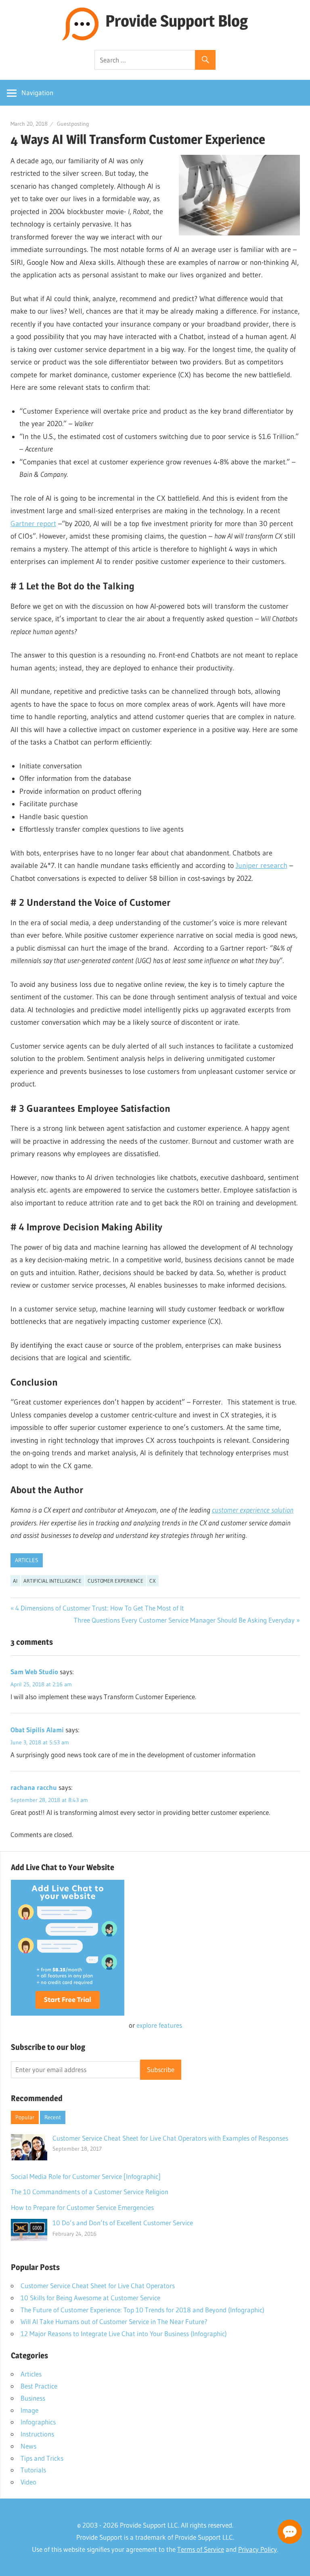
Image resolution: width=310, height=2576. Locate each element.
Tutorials (33, 2470)
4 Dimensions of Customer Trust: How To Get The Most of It (100, 1608)
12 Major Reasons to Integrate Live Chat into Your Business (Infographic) (124, 2334)
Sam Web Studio (34, 1672)
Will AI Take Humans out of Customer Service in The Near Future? (114, 2321)
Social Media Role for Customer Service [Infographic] (86, 2176)
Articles (27, 1560)
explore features (159, 2025)
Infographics (38, 2422)
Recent (53, 2117)
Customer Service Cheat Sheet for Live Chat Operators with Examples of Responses (170, 2138)
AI (15, 1581)
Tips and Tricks (42, 2458)
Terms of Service (201, 2549)
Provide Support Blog (177, 21)
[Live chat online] (290, 2532)
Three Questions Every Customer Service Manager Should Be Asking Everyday (184, 1620)
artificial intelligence (52, 1581)
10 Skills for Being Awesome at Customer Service (90, 2298)
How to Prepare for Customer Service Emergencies (82, 2207)
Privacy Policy (258, 2549)
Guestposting (73, 124)
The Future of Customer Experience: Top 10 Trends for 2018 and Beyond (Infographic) (142, 2310)
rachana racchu (34, 1787)
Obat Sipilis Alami (37, 1730)
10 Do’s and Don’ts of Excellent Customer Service (123, 2223)
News (28, 2446)
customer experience (115, 1581)
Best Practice (39, 2386)
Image (29, 2410)
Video (28, 2482)
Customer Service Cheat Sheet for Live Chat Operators (98, 2286)
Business (33, 2398)
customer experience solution (253, 1510)
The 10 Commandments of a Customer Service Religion (90, 2192)
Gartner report (33, 524)
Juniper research (262, 866)
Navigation (37, 93)
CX (153, 1581)
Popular (25, 2117)
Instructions (37, 2434)
